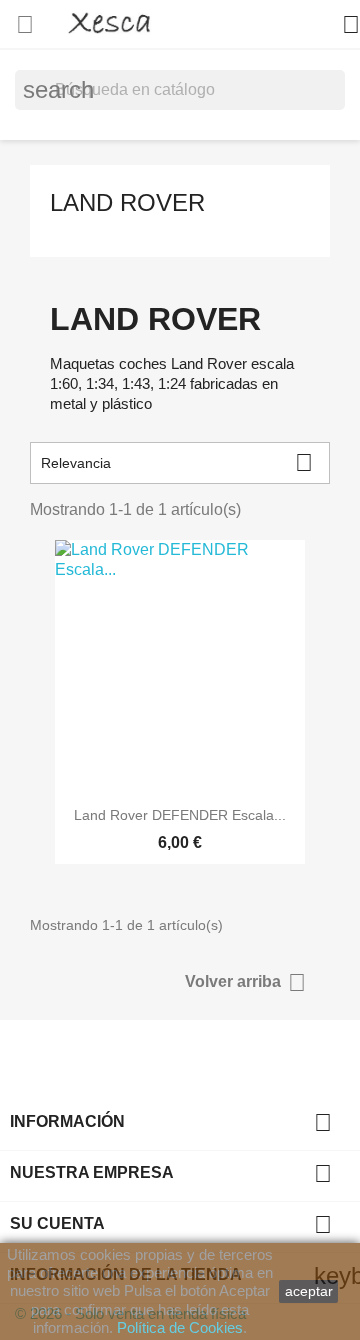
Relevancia (177, 462)
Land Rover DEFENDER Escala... (180, 815)
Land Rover (127, 202)
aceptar (309, 1291)
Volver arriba (245, 982)
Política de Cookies (180, 1327)
